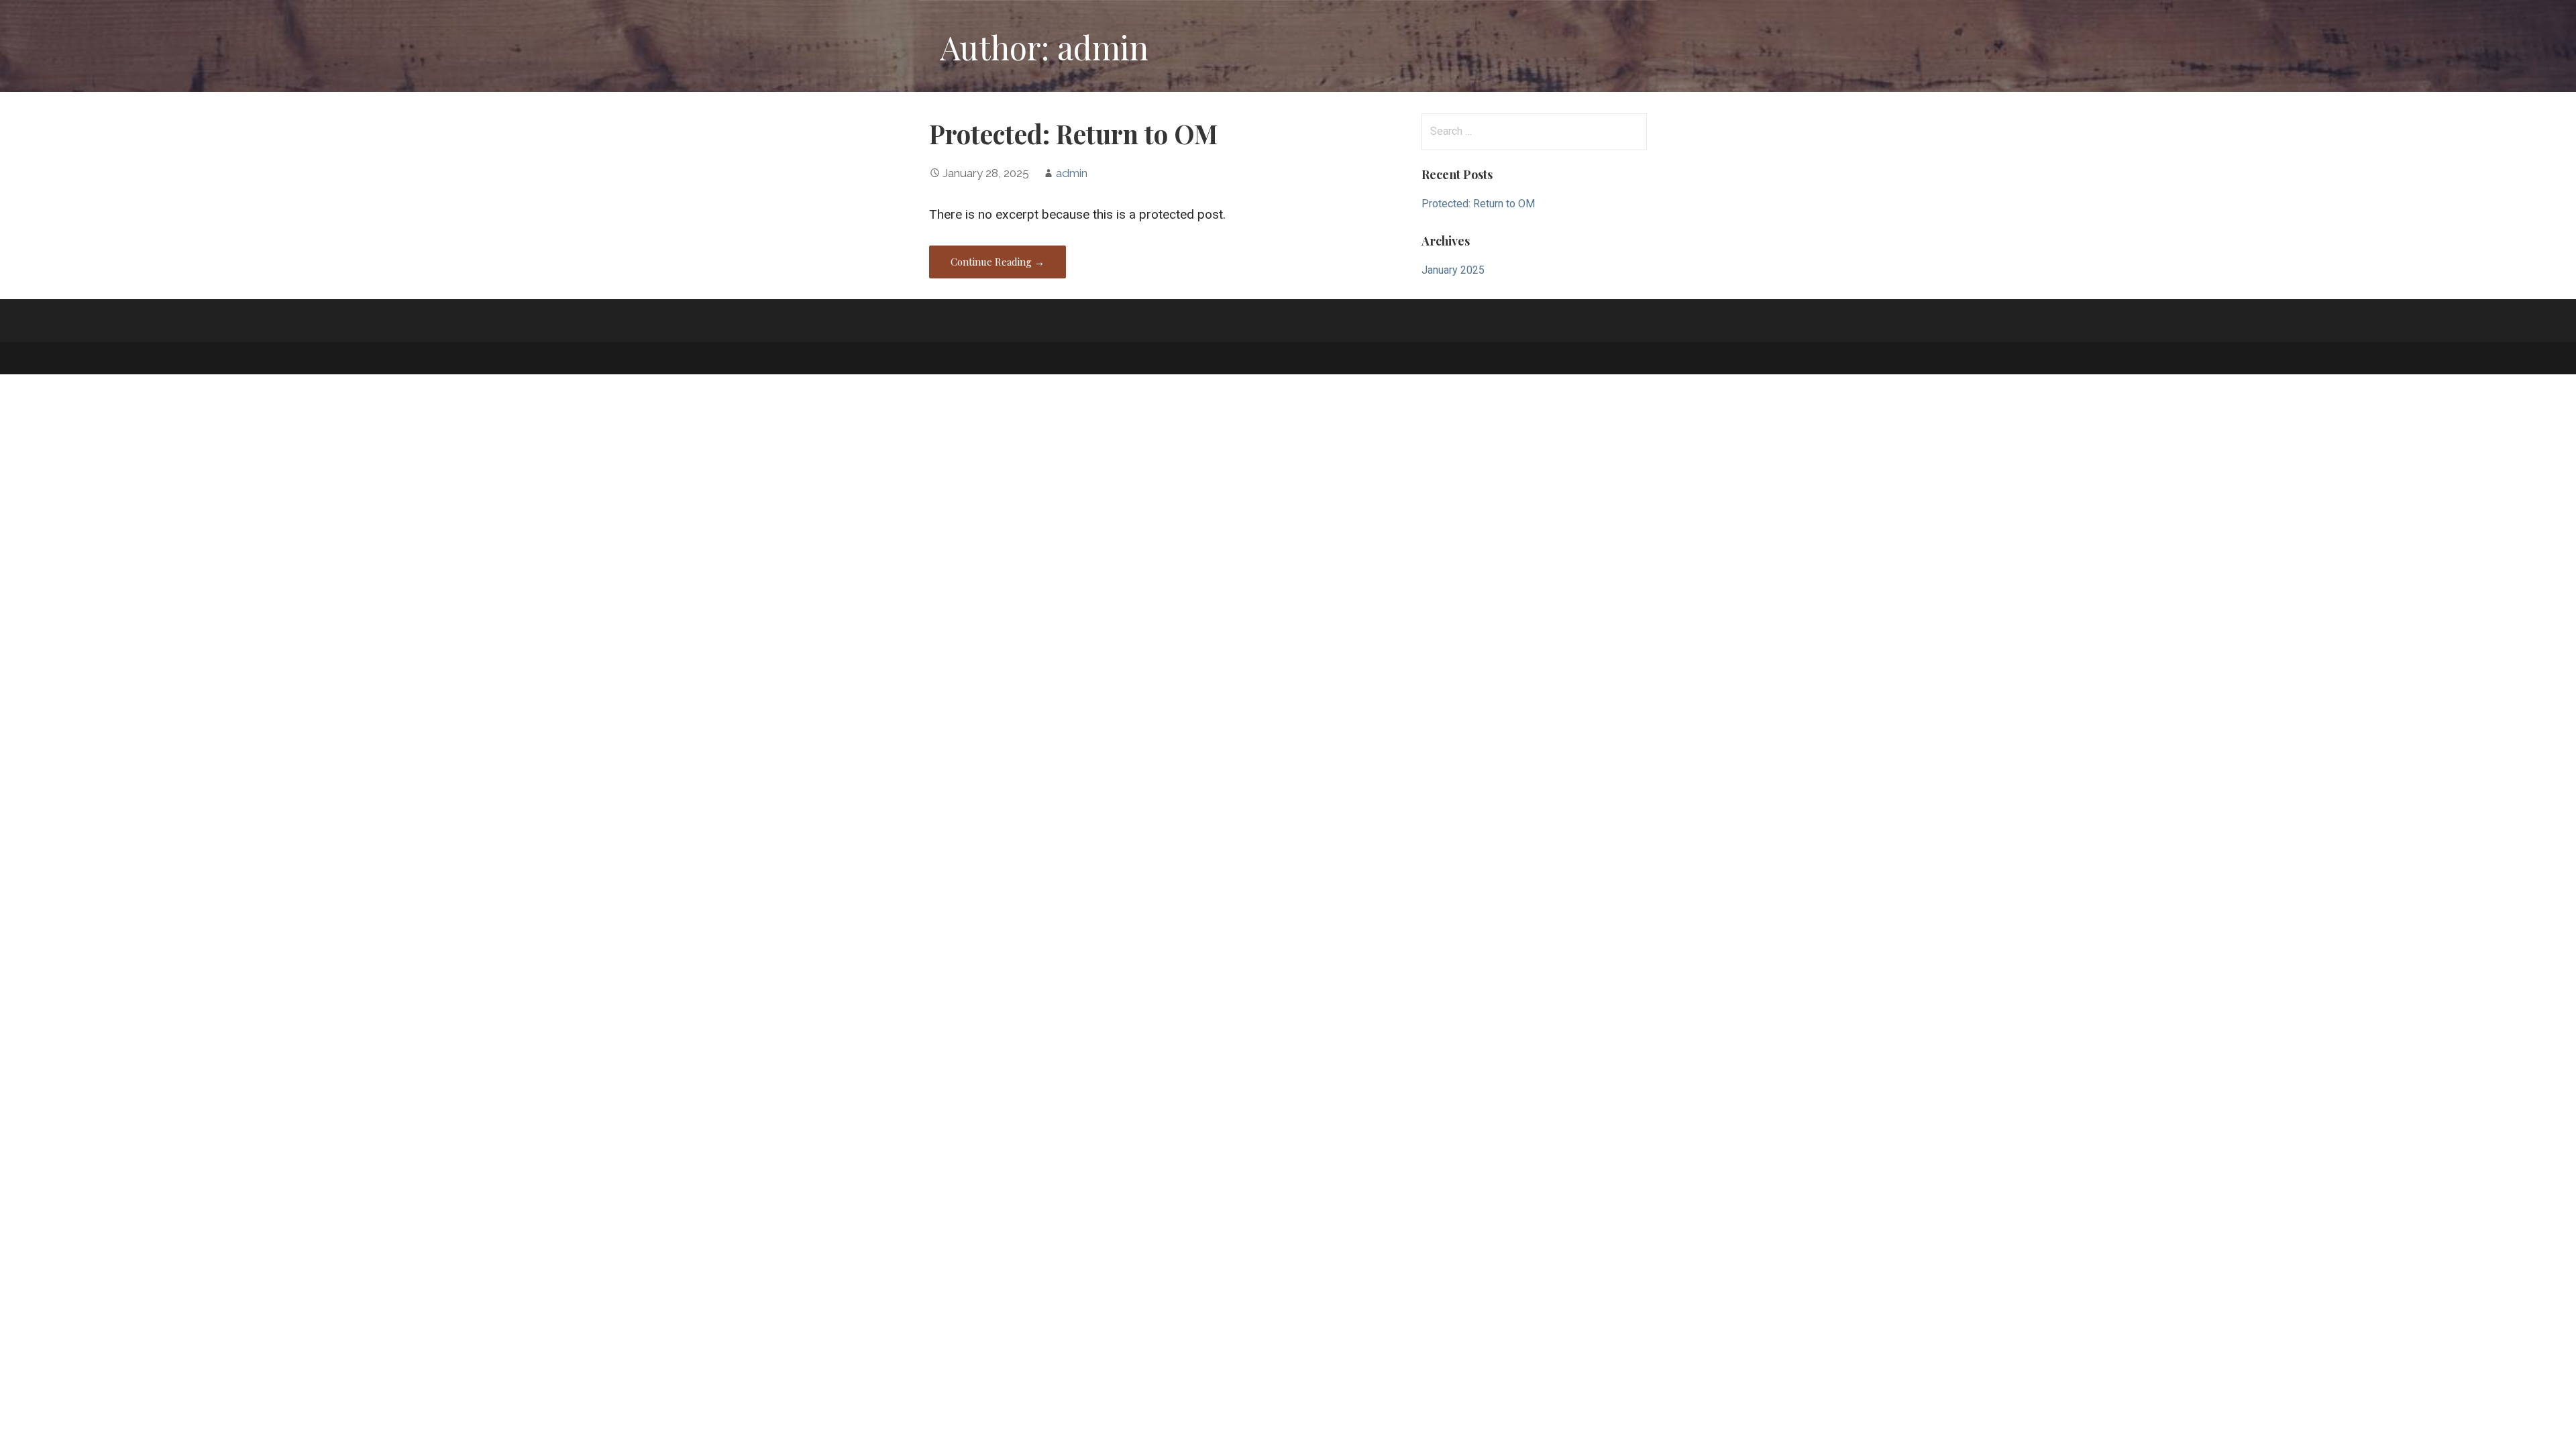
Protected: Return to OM (1073, 133)
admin (1072, 173)
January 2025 (1453, 270)
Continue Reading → (998, 262)
